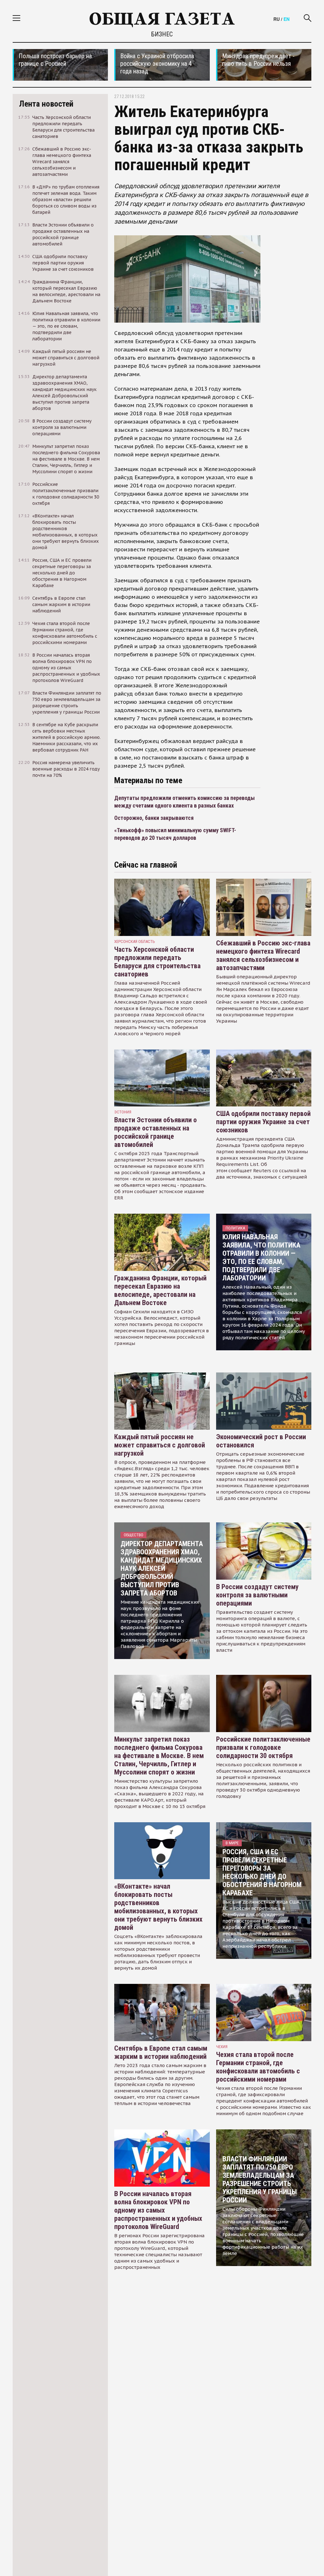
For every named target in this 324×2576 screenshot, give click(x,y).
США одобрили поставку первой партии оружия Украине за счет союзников (263, 1122)
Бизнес (162, 34)
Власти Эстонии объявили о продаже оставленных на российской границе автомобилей (156, 1132)
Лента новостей (46, 104)
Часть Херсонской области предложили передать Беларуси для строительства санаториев (157, 962)
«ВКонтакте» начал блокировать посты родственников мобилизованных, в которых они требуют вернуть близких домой (158, 1907)
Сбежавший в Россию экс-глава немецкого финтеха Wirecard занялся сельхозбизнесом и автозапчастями (263, 955)
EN (287, 19)
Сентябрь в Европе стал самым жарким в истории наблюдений (161, 2052)
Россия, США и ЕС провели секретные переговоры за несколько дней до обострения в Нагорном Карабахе (262, 1872)
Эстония (123, 1112)
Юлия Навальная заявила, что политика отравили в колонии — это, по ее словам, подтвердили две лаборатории (261, 1257)
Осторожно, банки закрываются (154, 818)
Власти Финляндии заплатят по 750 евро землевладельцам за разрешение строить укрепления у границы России (260, 2180)
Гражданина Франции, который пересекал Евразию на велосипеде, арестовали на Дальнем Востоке (160, 1290)
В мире (232, 1843)
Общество (134, 1535)
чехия (222, 2047)
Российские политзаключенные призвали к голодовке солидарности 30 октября (263, 1747)
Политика (235, 1228)
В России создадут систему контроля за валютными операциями (257, 1595)
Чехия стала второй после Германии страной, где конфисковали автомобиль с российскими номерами (258, 2067)
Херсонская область (135, 941)
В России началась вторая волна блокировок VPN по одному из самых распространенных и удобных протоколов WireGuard (158, 2210)
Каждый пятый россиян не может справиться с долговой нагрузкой (160, 1445)
